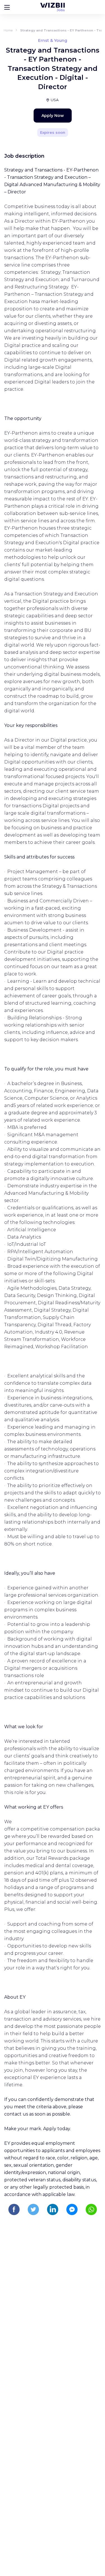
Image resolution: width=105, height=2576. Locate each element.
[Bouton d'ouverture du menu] (7, 7)
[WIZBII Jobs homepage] (53, 7)
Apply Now (53, 116)
